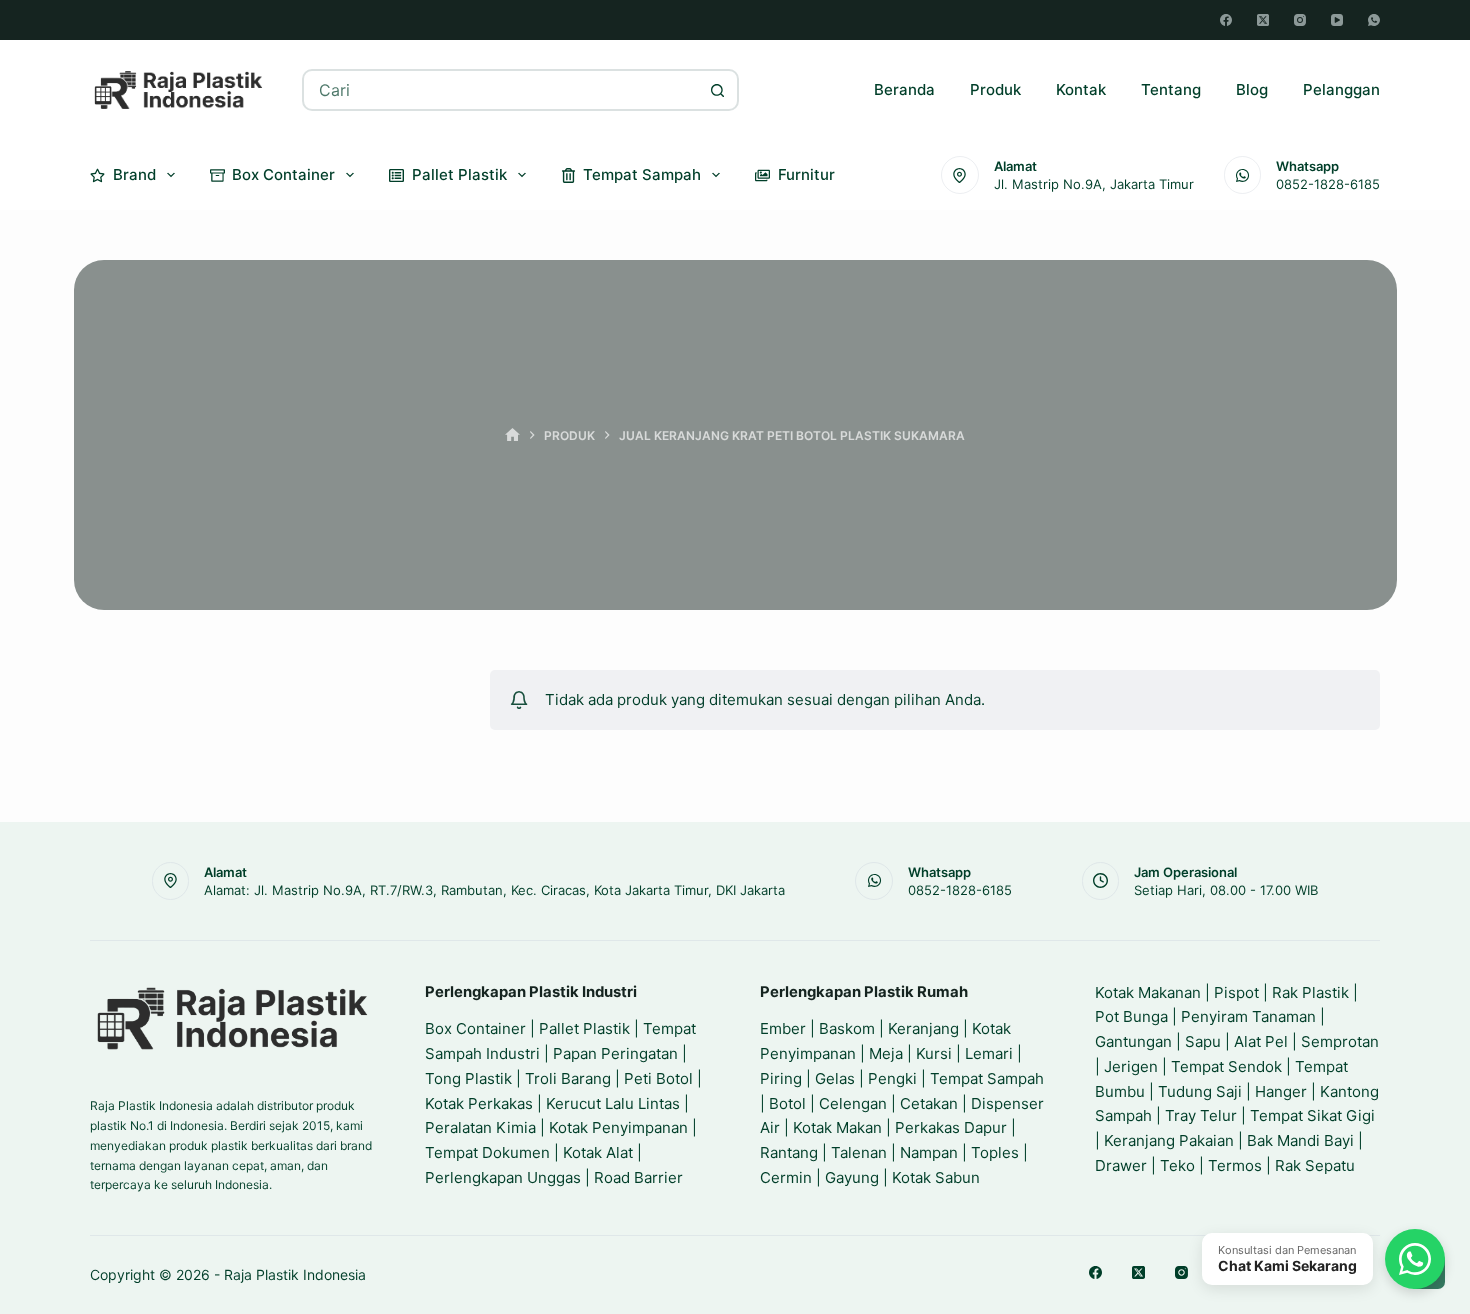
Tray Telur (1201, 1115)
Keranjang (923, 1028)
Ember (783, 1028)
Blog (1252, 89)
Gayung (852, 1177)
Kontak (1081, 89)
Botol (787, 1103)
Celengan (853, 1103)
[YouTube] (1337, 20)
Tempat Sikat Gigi (1312, 1115)
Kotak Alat (598, 1152)
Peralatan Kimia (480, 1127)
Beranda (904, 89)
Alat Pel (1261, 1041)
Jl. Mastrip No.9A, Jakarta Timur (1094, 184)
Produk (995, 89)
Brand (134, 174)
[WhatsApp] (1374, 20)
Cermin (786, 1177)
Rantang (789, 1152)
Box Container (283, 174)
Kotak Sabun (936, 1177)
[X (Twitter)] (1263, 20)
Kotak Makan (837, 1127)
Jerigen (1131, 1066)
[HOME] (512, 435)
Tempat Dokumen (487, 1152)
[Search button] (718, 90)
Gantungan (1133, 1041)
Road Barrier (638, 1177)
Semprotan (1340, 1041)
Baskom (847, 1028)
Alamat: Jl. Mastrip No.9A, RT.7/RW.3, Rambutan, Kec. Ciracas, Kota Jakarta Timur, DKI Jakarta (494, 890)
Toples (995, 1152)
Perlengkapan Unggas (503, 1177)
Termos (1235, 1165)
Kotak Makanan (1148, 992)
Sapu (1203, 1041)
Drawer (1121, 1165)
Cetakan (929, 1103)
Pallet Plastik (459, 174)
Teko (1177, 1165)
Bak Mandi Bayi (1300, 1140)
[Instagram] (1300, 20)
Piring (781, 1078)
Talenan (859, 1152)
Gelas (835, 1078)
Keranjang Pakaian (1169, 1140)
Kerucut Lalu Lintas (613, 1103)
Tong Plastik (468, 1078)
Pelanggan (1341, 89)
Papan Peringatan (615, 1053)
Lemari (989, 1053)
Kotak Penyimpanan (618, 1127)
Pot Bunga (1131, 1016)
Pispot (1236, 992)
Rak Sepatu (1315, 1165)
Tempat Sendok (1226, 1066)
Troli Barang (568, 1078)
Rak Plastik (1310, 992)
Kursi (934, 1053)
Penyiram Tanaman (1248, 1016)
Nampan (929, 1152)
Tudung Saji (1200, 1091)
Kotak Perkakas (479, 1103)
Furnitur (806, 174)
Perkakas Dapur (951, 1127)
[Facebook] (1226, 20)
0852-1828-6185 (1328, 184)
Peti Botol (658, 1078)
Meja (886, 1053)
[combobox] (501, 90)
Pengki (892, 1078)
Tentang (1171, 89)
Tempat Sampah (642, 174)
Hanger (1281, 1091)
